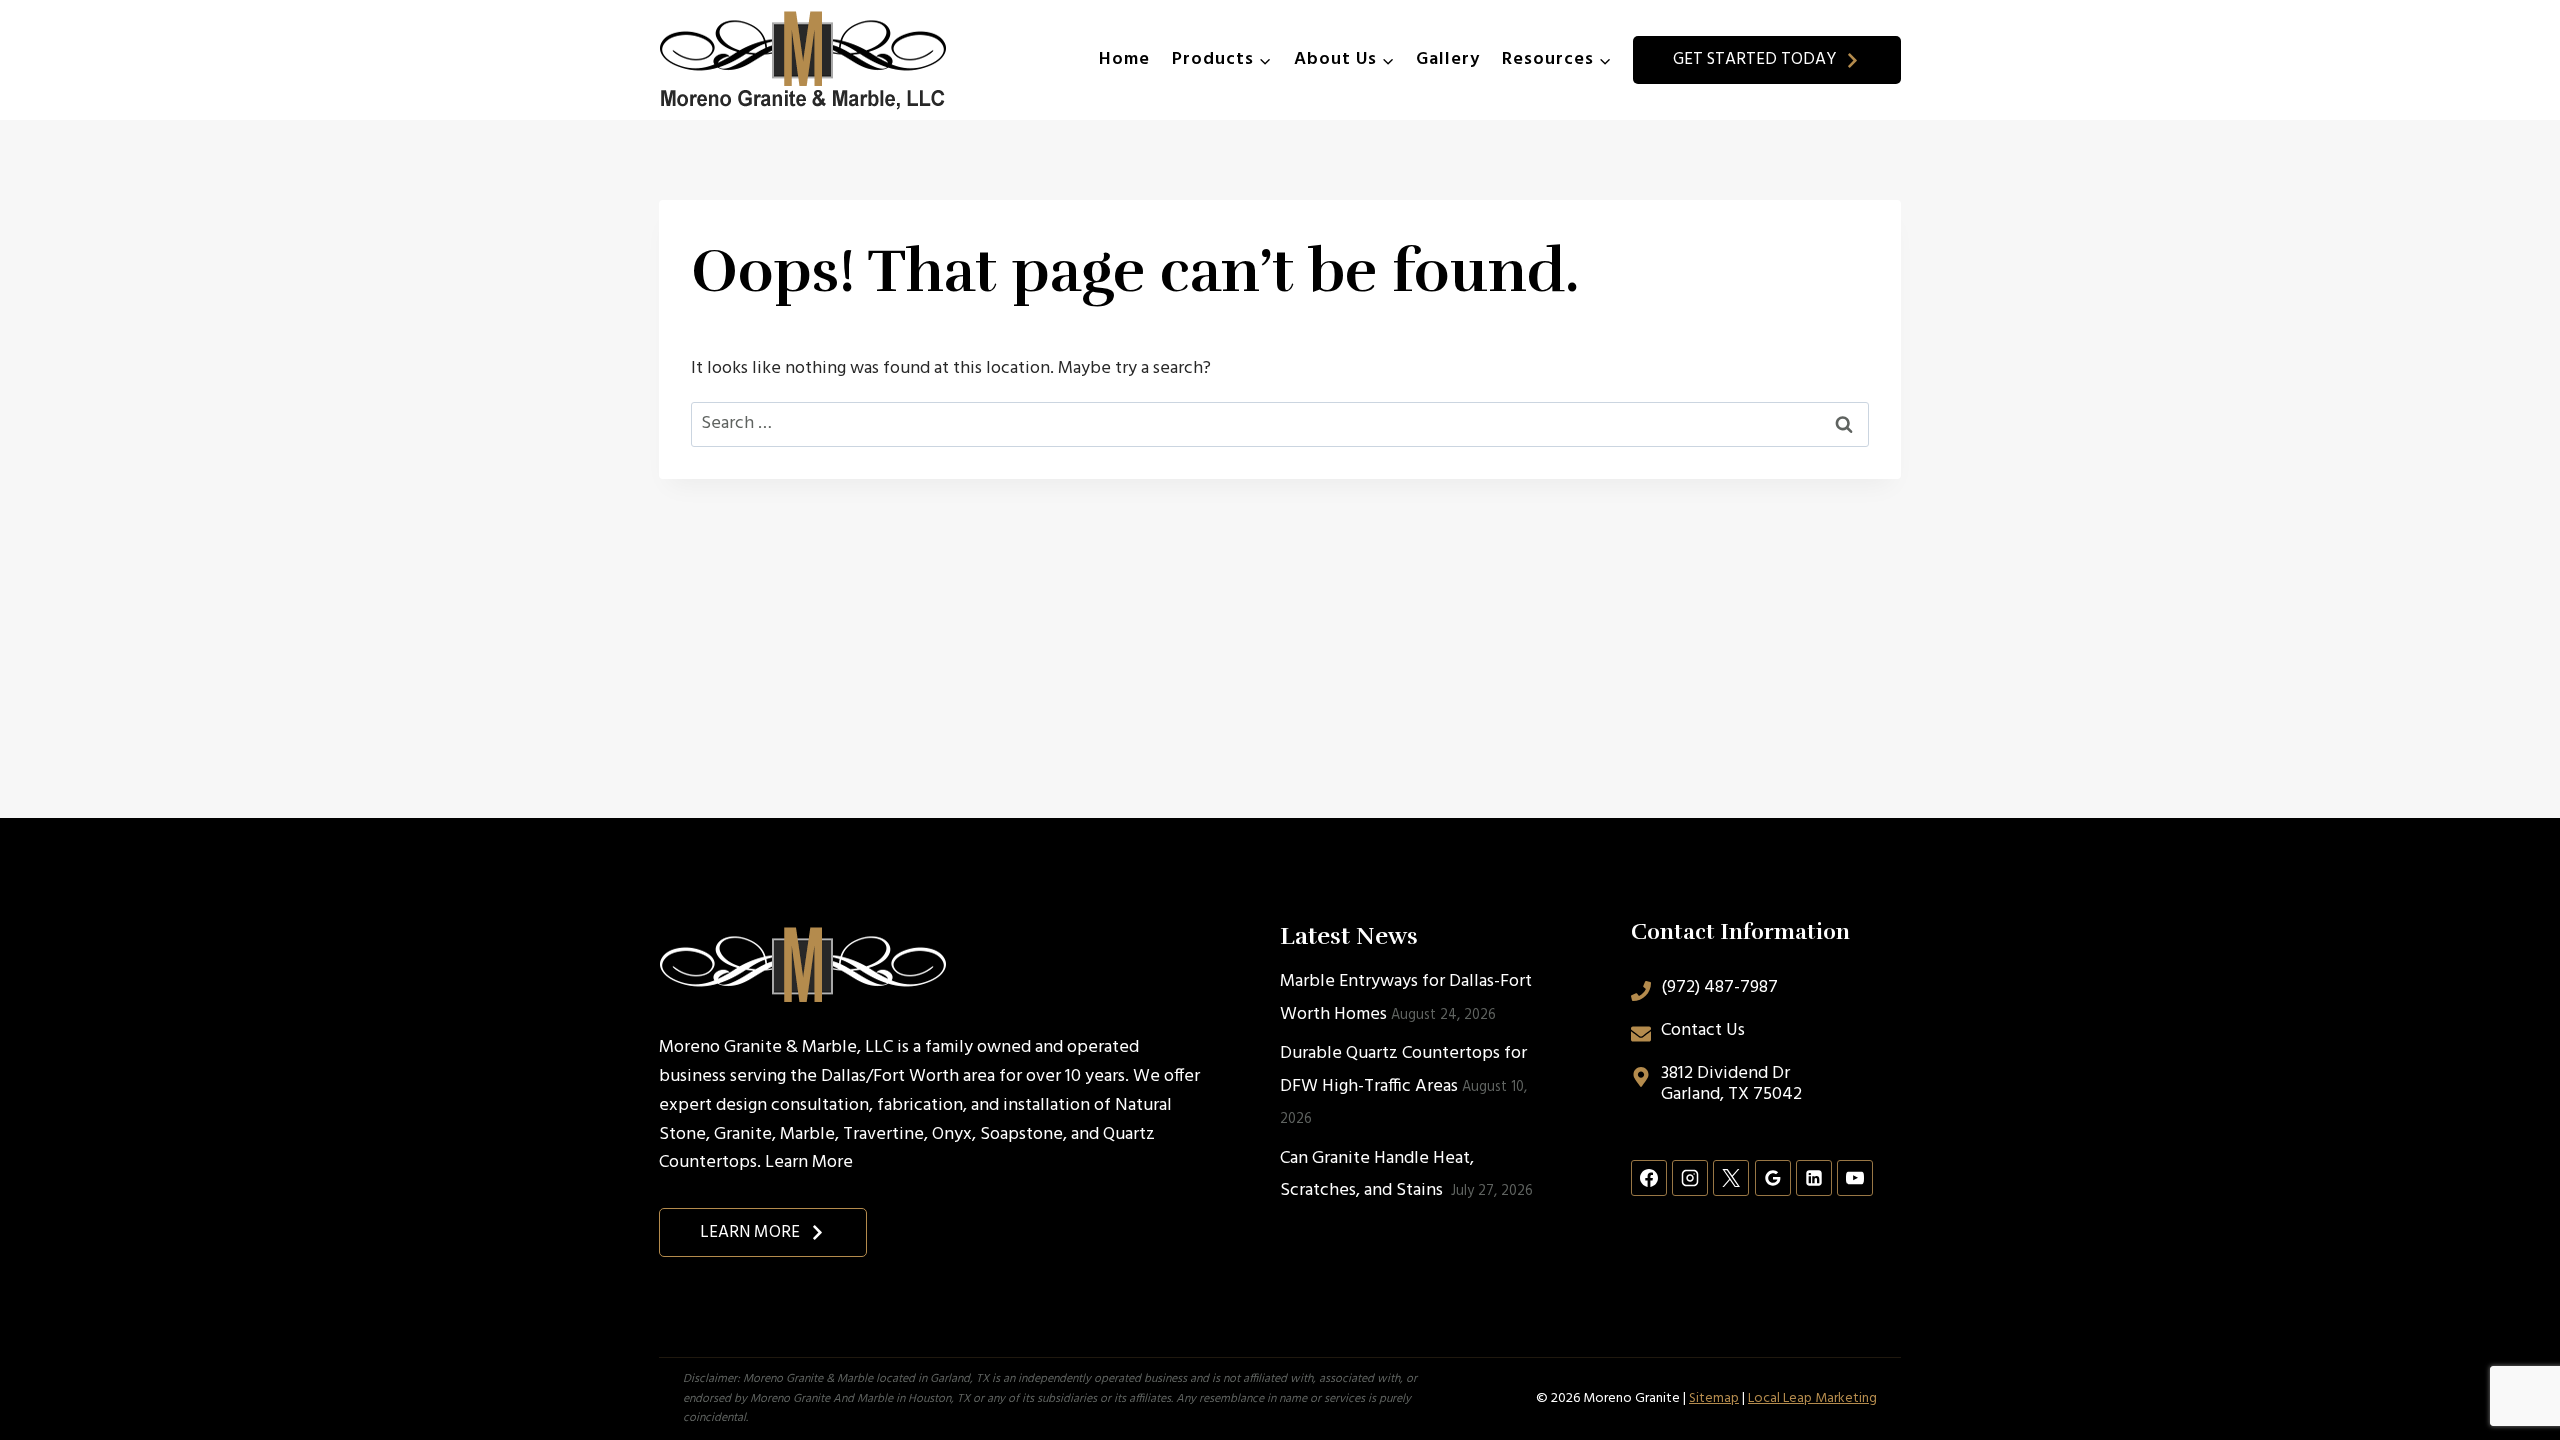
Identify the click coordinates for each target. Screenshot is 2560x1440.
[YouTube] (1855, 1178)
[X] (1731, 1178)
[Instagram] (1690, 1178)
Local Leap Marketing (1812, 1398)
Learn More (809, 1162)
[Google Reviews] (1773, 1178)
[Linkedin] (1814, 1178)
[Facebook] (1649, 1178)
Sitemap (1714, 1398)
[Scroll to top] (2508, 1358)
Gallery (1448, 59)
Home (1124, 59)
